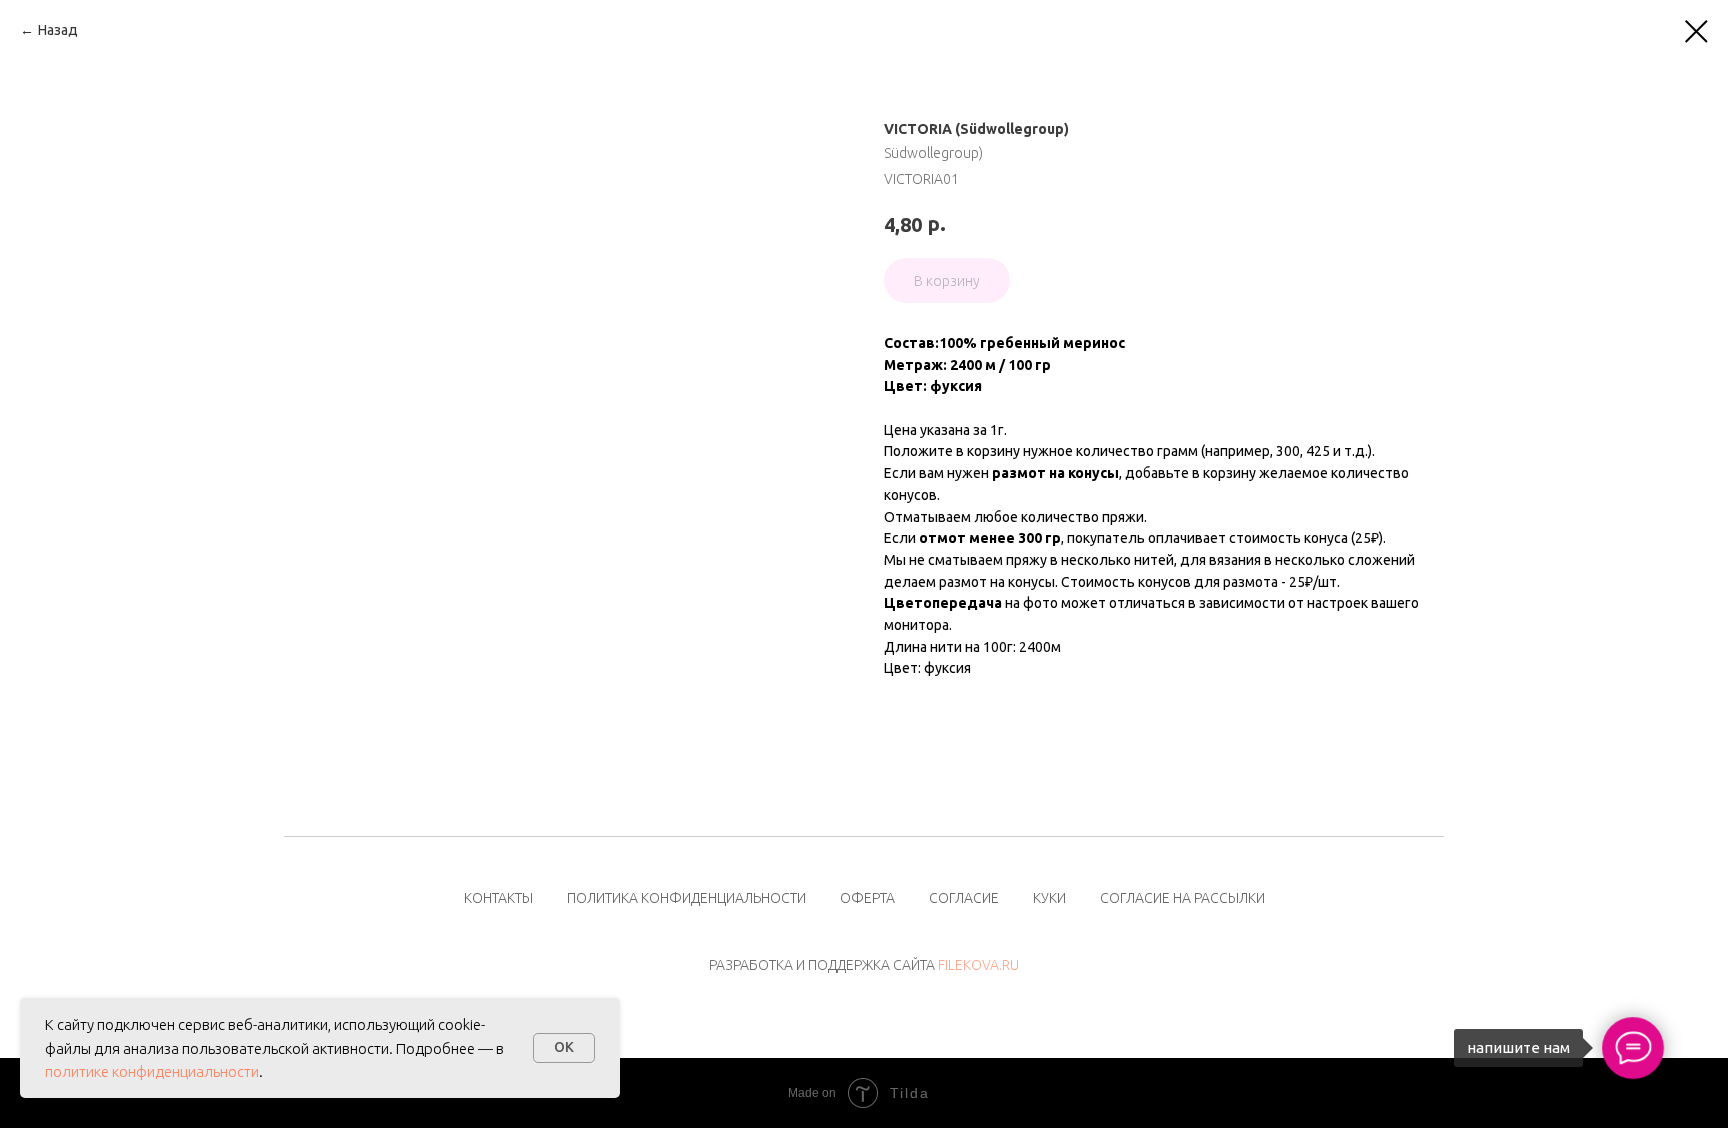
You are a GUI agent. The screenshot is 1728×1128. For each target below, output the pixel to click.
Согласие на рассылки (1182, 898)
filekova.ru (978, 965)
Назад (58, 30)
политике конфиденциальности (152, 1071)
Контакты (498, 898)
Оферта (867, 898)
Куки (1049, 898)
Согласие (964, 898)
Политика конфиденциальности (686, 898)
